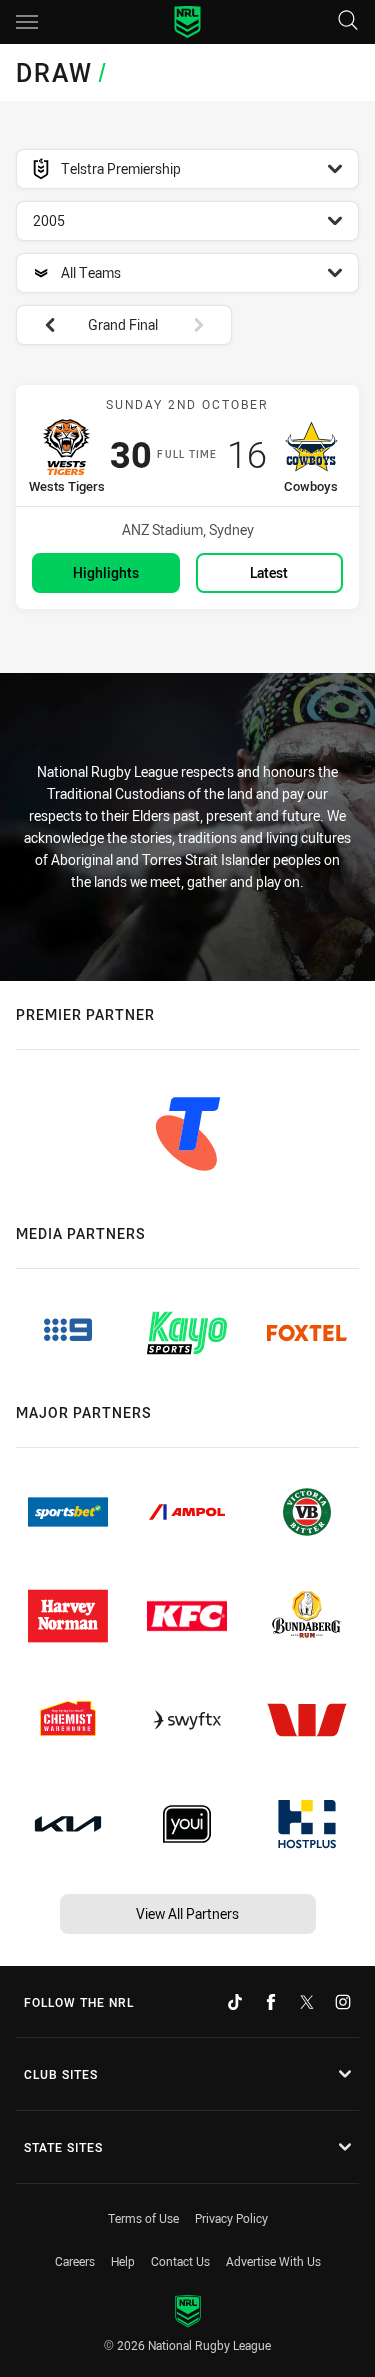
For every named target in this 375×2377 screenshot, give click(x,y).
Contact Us (180, 2261)
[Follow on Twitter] (307, 2002)
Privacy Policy (231, 2218)
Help (123, 2261)
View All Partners (187, 1913)
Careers (75, 2261)
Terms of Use (143, 2218)
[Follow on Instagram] (343, 2002)
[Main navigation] (27, 22)
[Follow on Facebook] (271, 2002)
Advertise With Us (273, 2261)
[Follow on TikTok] (235, 2002)
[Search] (348, 21)
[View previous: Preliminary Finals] (40, 325)
